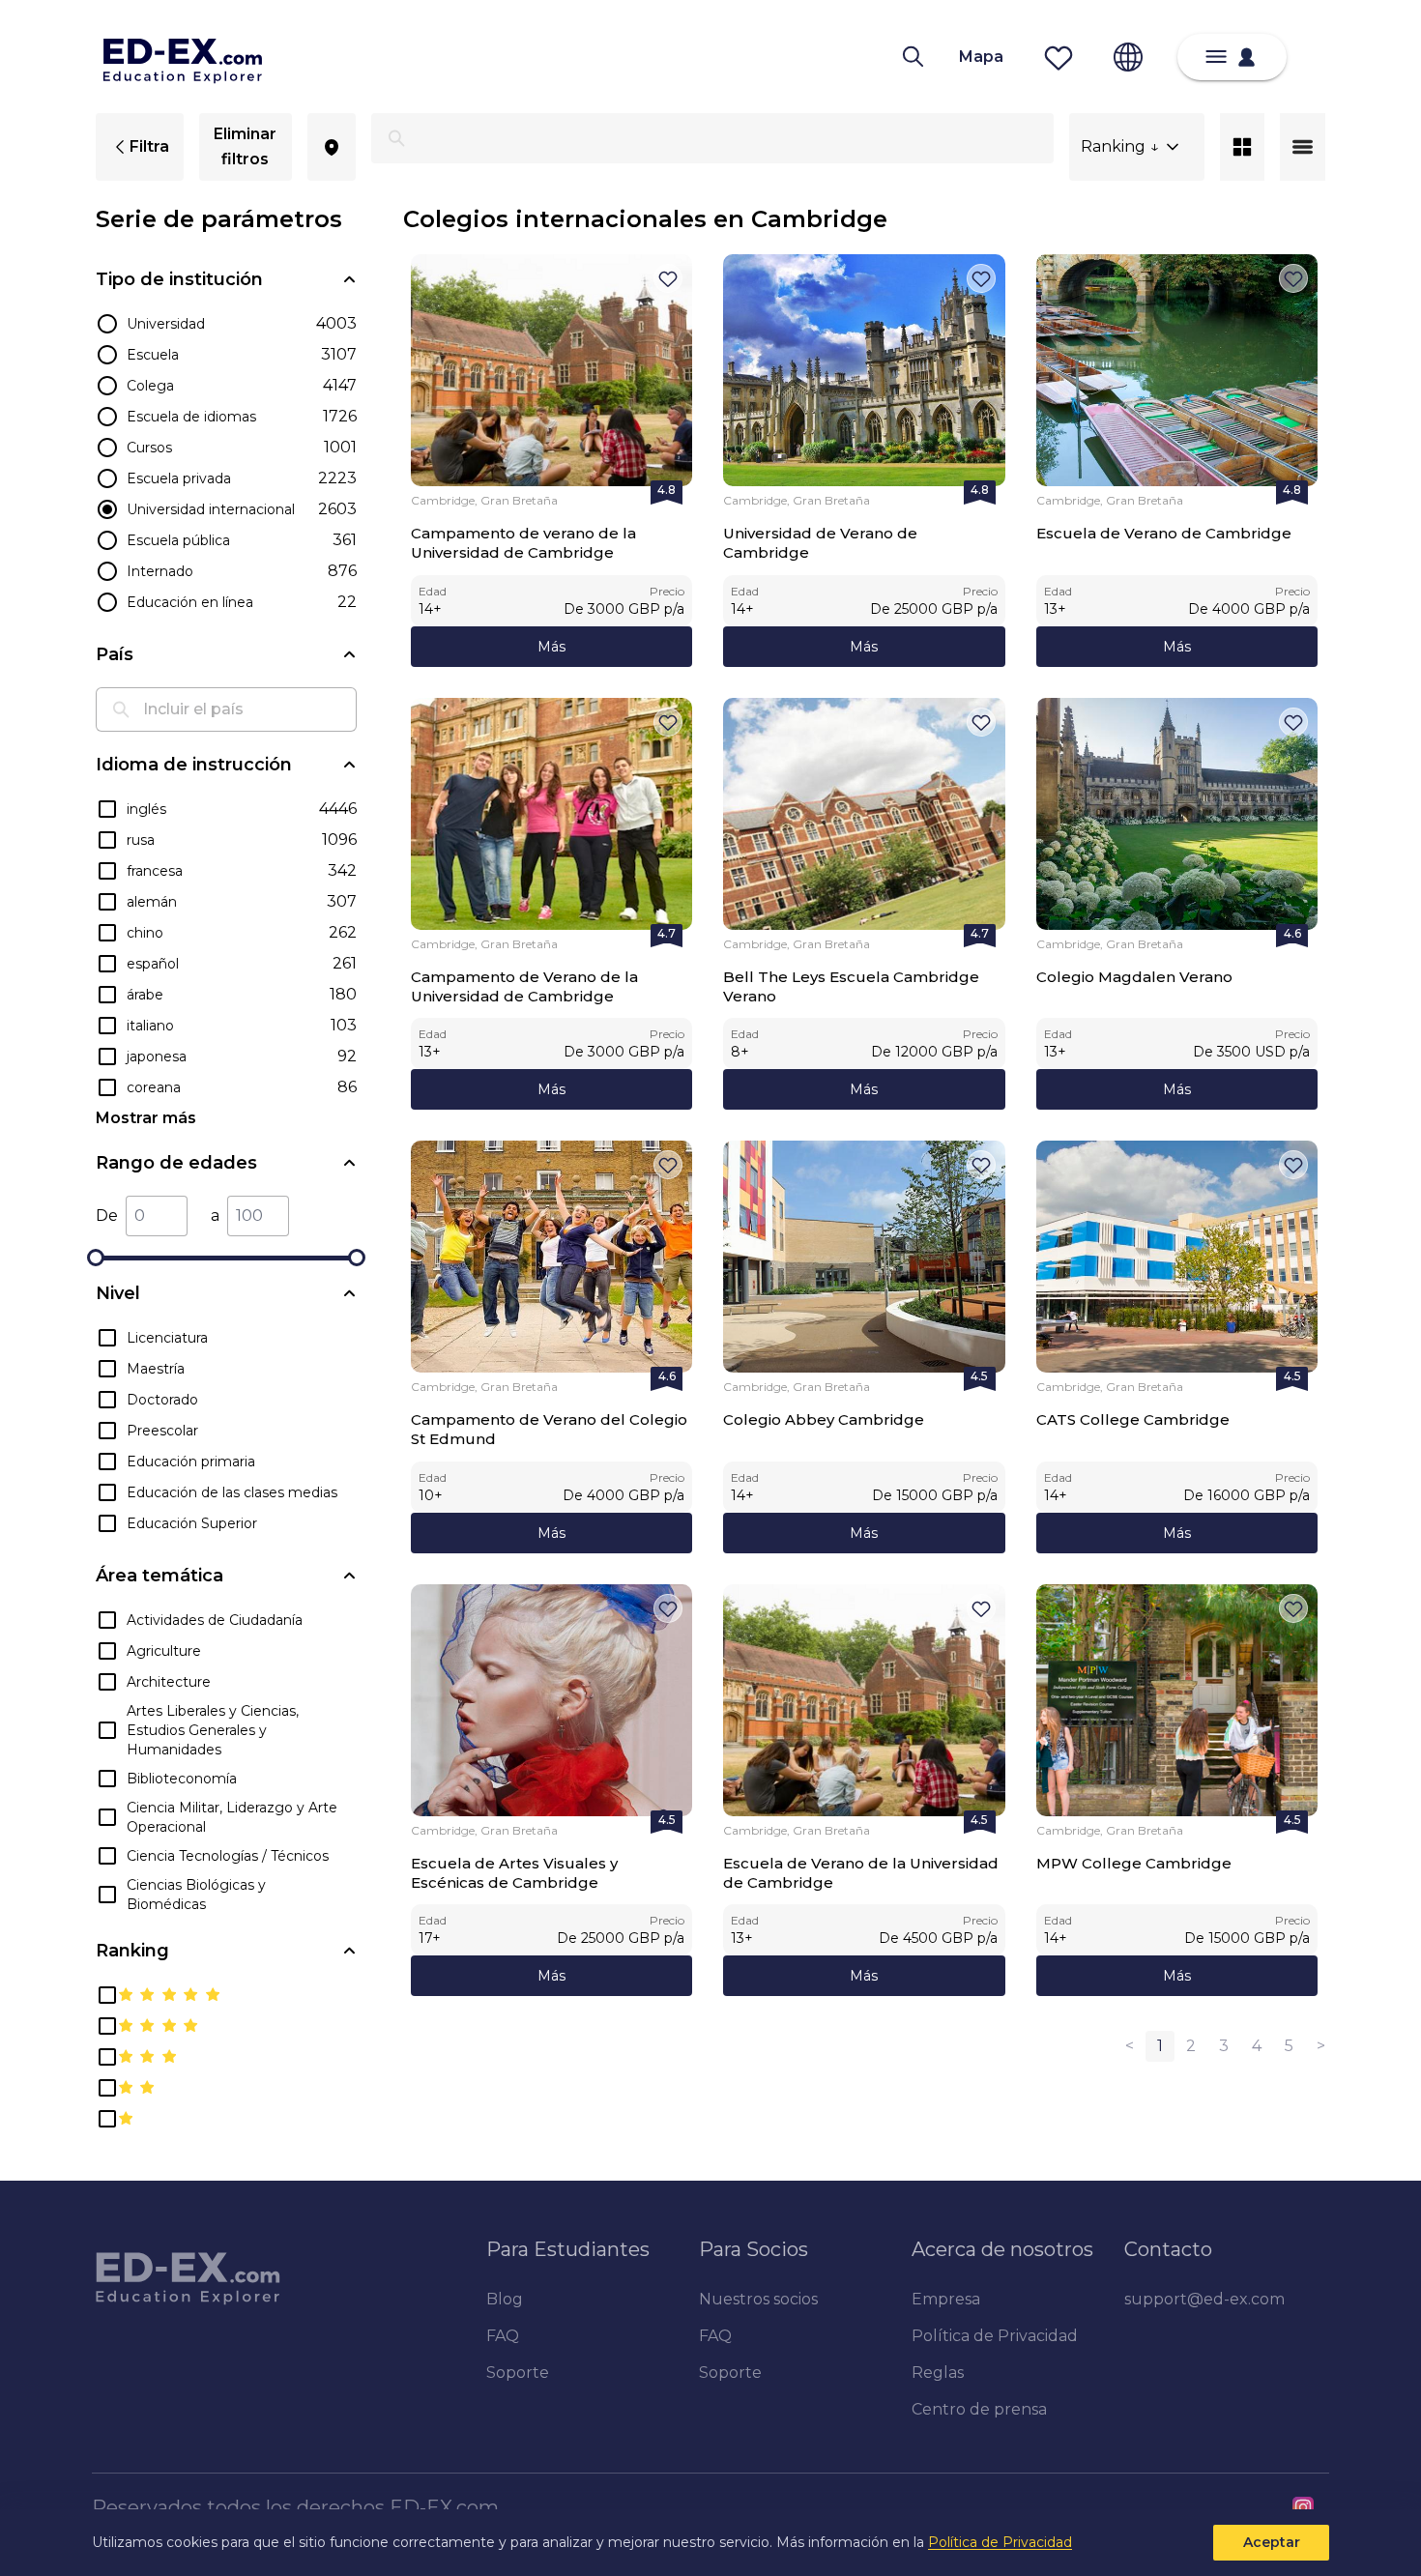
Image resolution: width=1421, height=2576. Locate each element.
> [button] (1321, 2046)
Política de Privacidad (1000, 2542)
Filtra (149, 146)
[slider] (96, 1258)
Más (551, 647)
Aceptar (1272, 2542)
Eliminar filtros (245, 146)
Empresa (946, 2299)
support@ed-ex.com (1204, 2299)
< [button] (1130, 2046)
